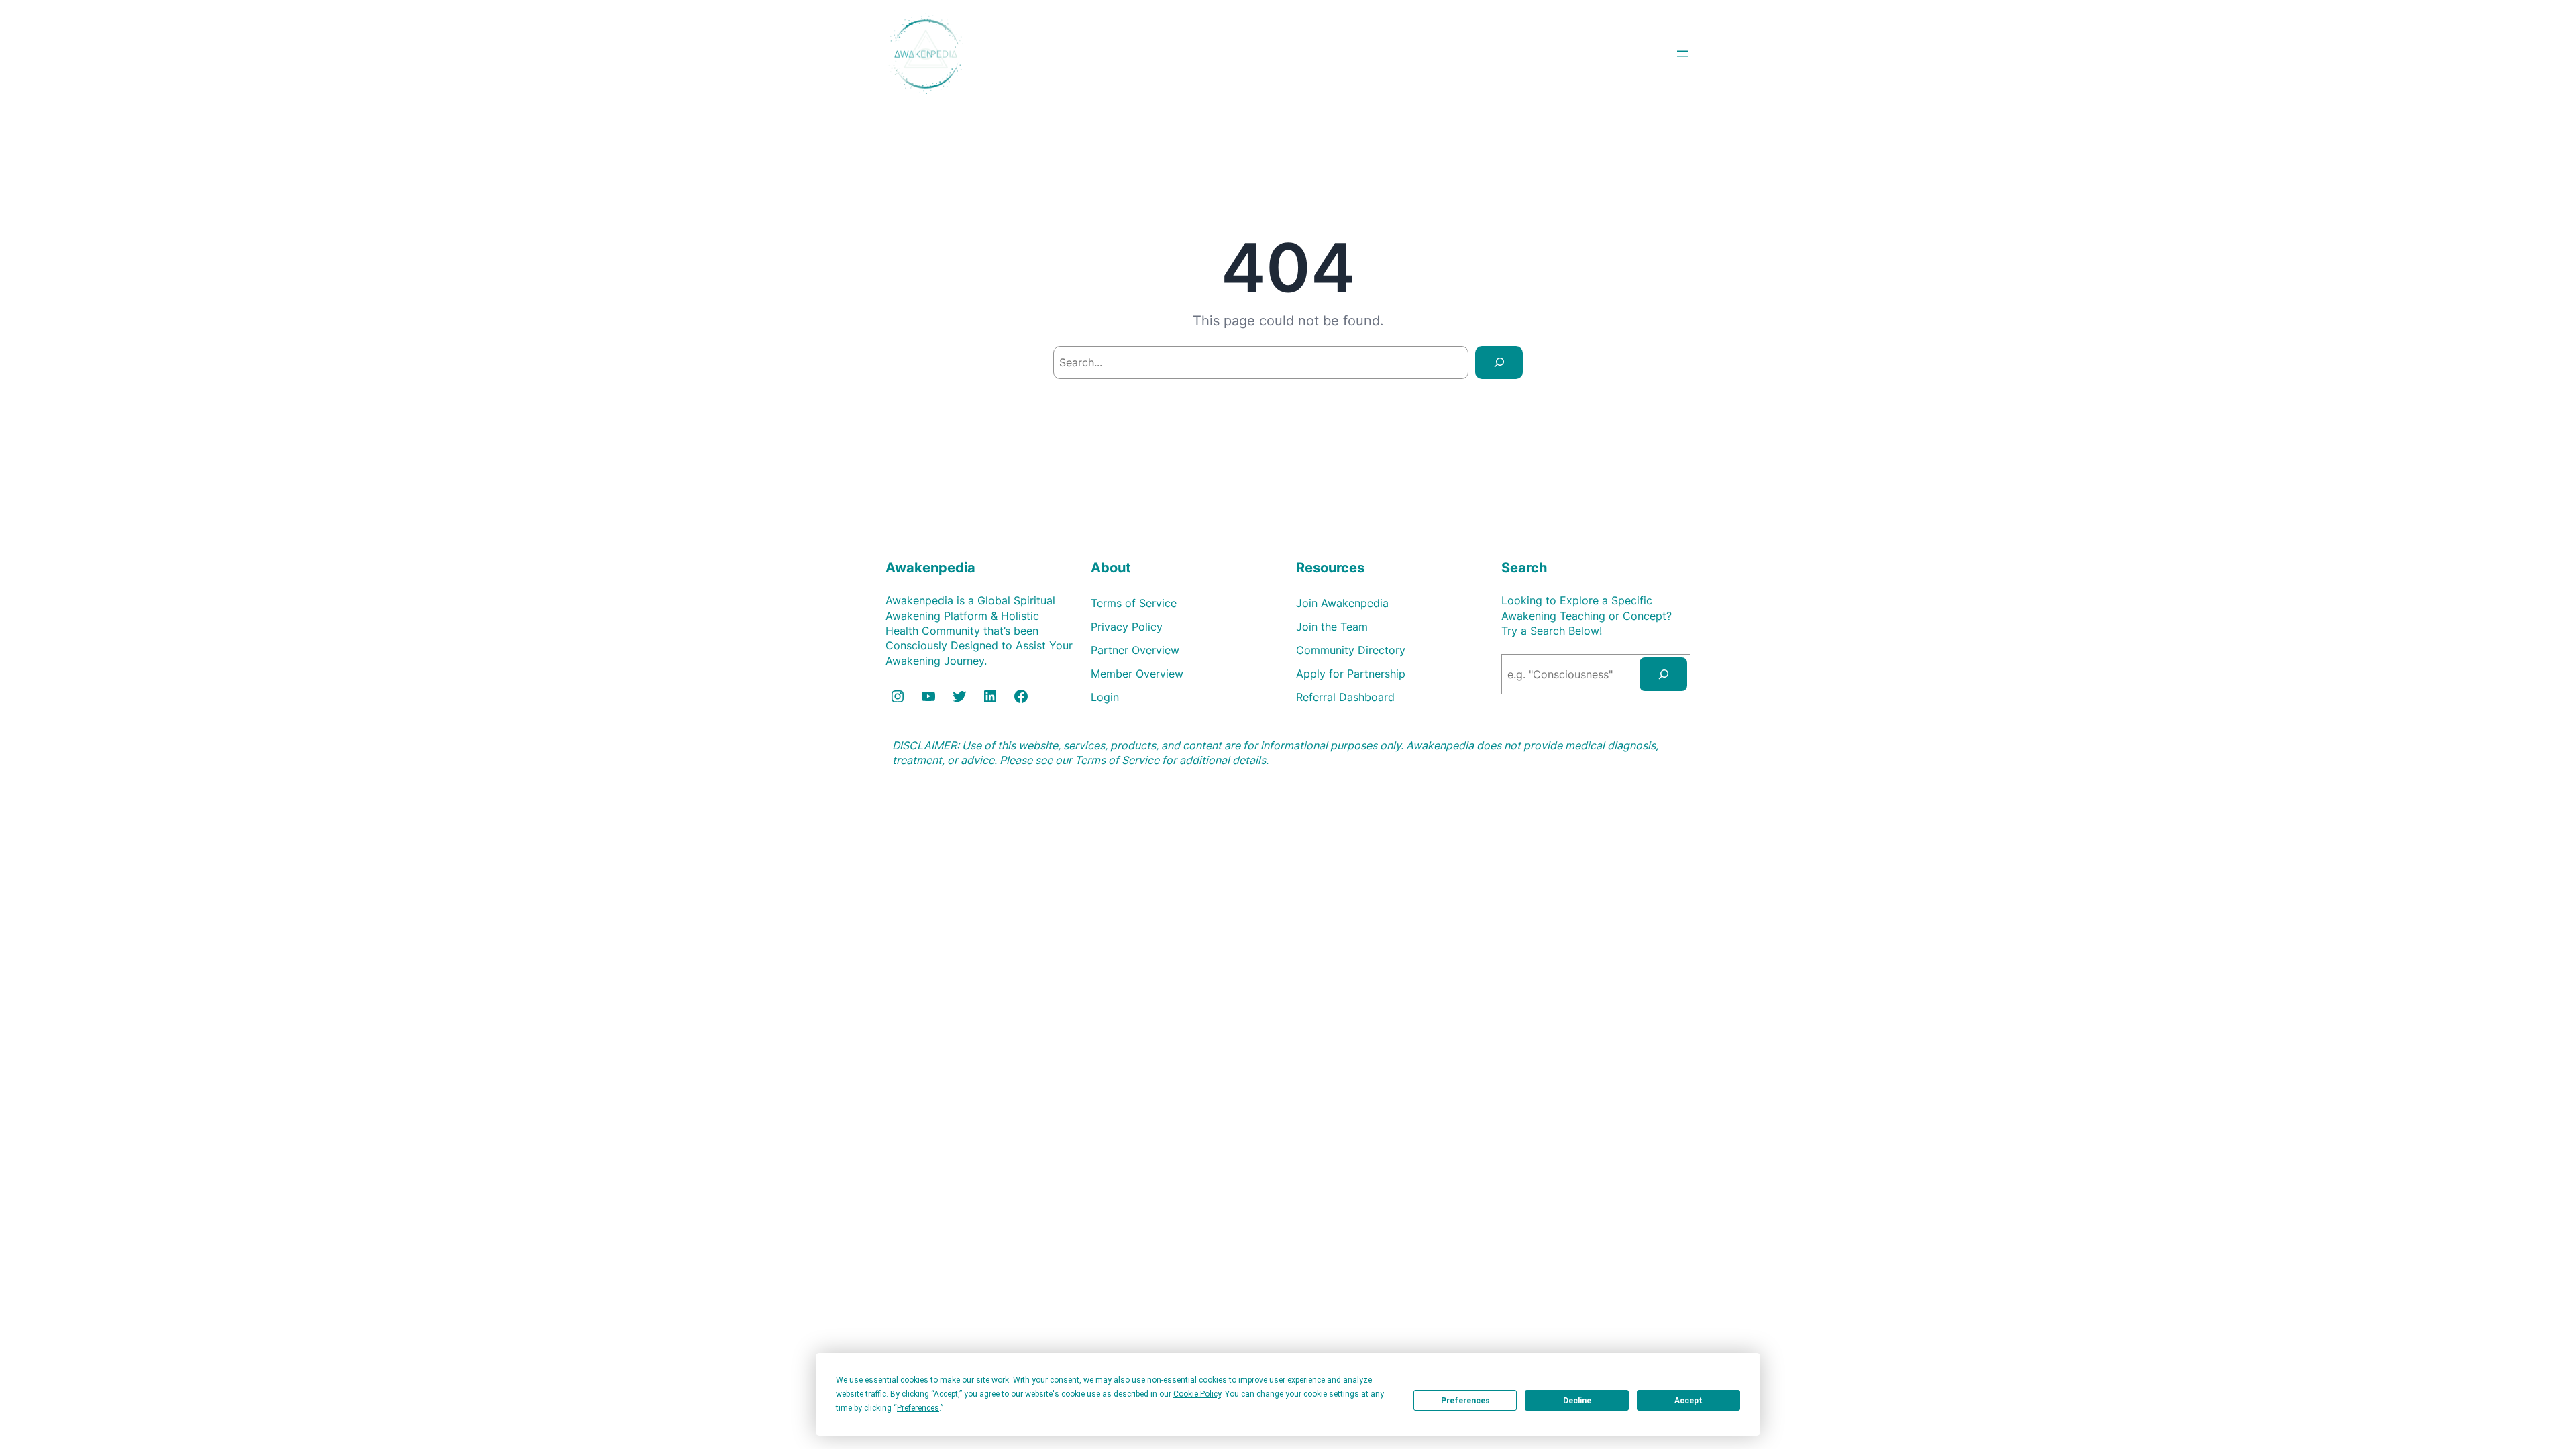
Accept (1688, 1401)
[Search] (1499, 363)
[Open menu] (1682, 54)
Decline (1577, 1401)
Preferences (1465, 1401)
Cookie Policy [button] (1197, 1394)
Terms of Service (1117, 760)
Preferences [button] (918, 1408)
